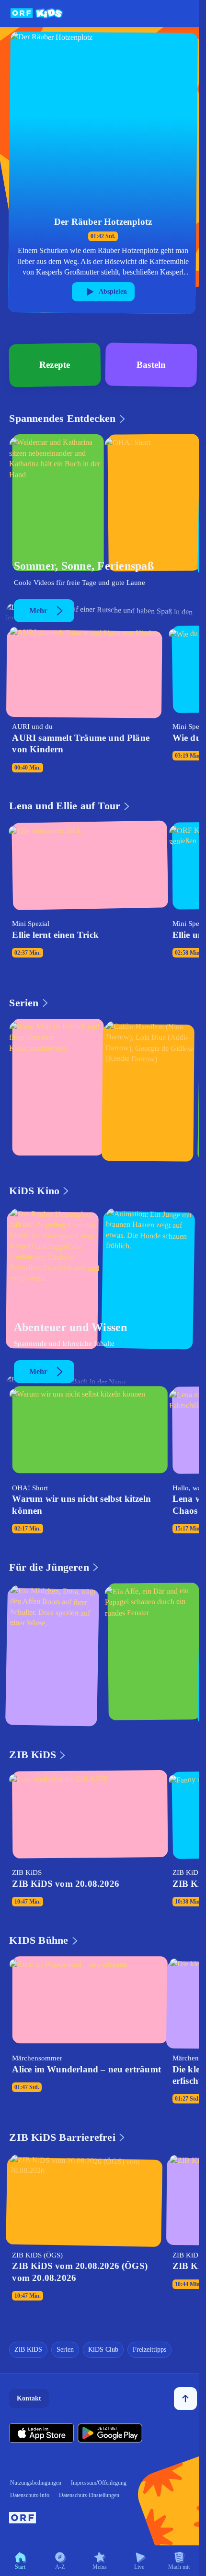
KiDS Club (103, 2350)
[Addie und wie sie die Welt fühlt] (151, 1090)
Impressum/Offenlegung (99, 2483)
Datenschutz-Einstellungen (89, 2495)
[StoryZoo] (151, 1654)
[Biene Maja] (55, 1090)
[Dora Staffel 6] (55, 1654)
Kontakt (29, 2398)
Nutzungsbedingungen (36, 2483)
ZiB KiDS (28, 2350)
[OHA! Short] (151, 506)
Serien (65, 2350)
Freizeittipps (149, 2350)
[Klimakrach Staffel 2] (55, 506)
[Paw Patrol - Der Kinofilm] (151, 1277)
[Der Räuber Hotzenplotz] (55, 1277)
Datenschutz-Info (30, 2495)
